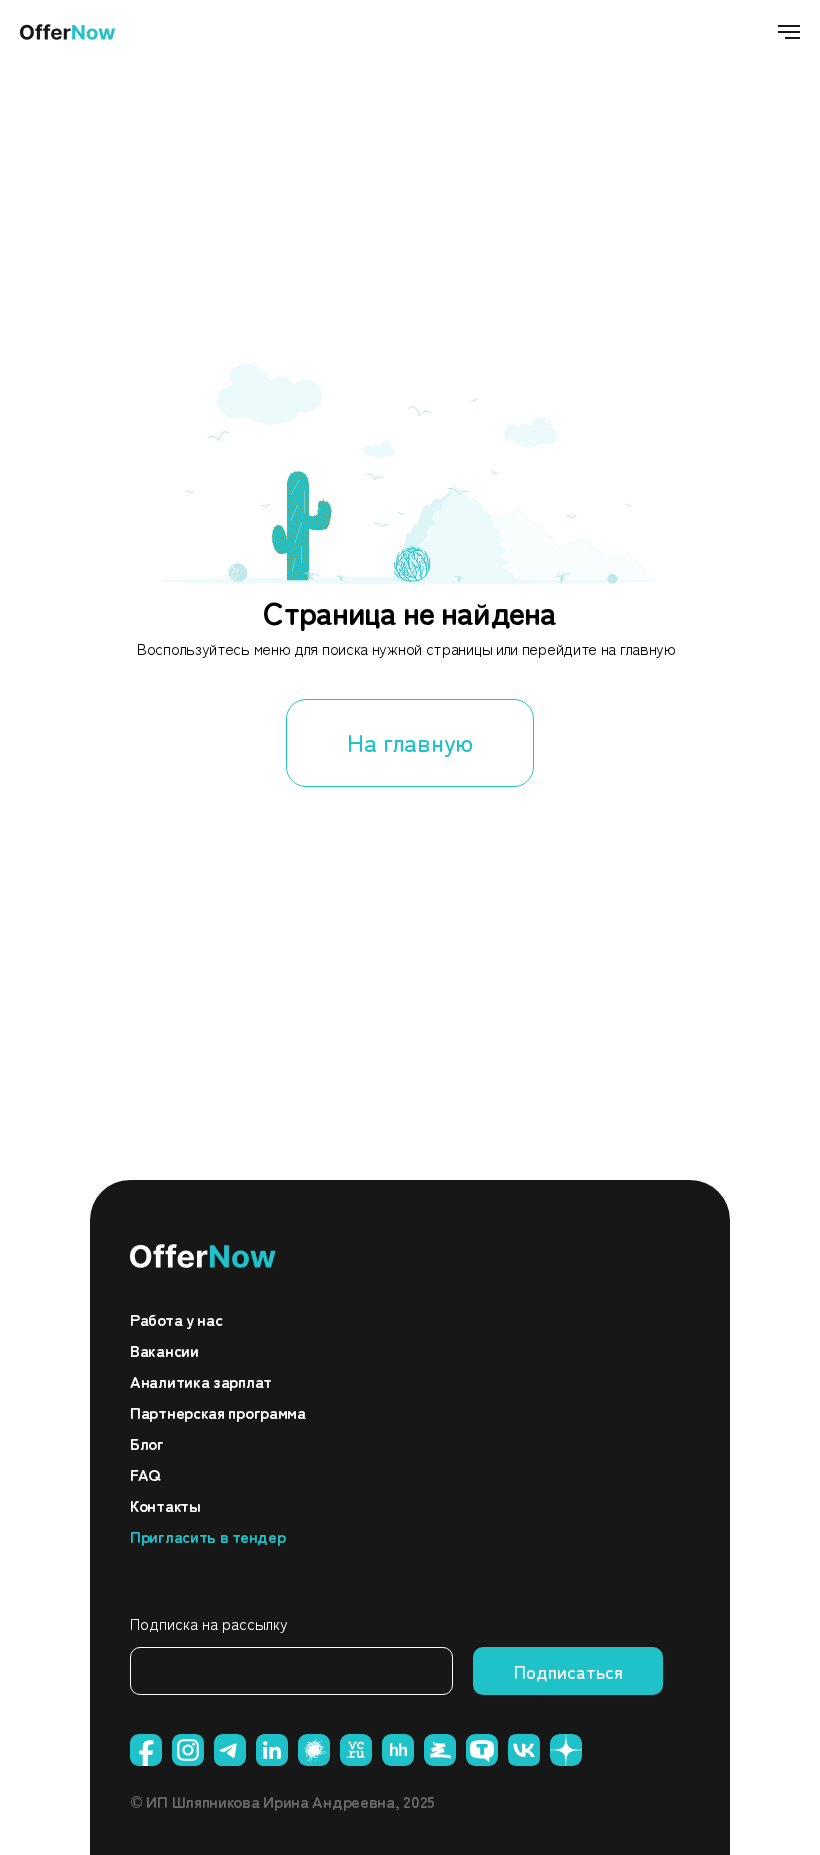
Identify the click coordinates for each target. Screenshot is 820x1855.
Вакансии (164, 1350)
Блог (147, 1443)
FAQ (145, 1474)
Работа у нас (176, 1319)
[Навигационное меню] (789, 32)
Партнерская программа (218, 1412)
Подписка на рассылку (209, 1623)
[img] (203, 1256)
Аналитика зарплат (201, 1381)
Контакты (165, 1505)
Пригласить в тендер (207, 1536)
